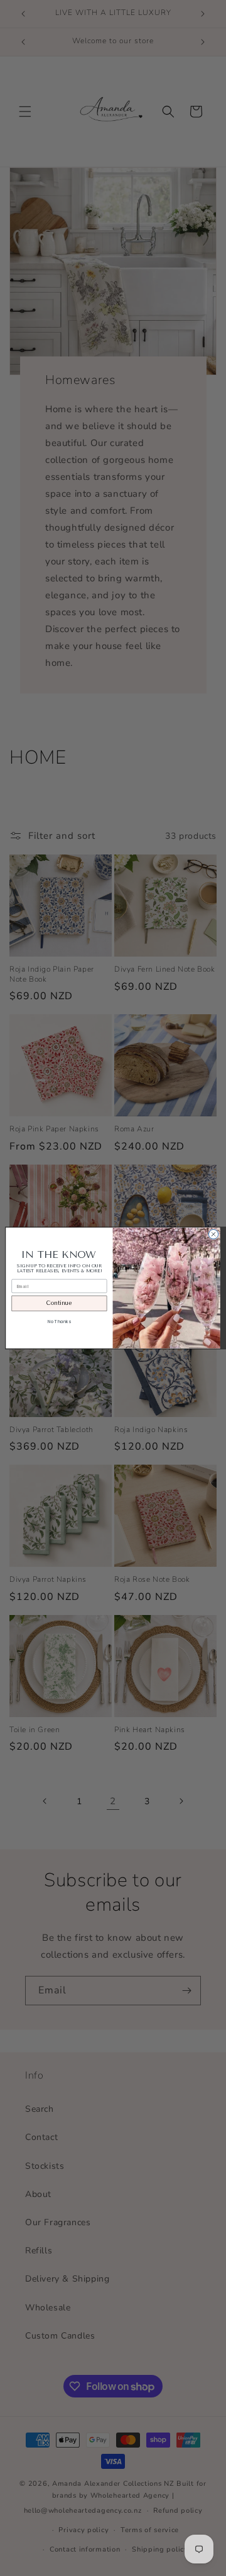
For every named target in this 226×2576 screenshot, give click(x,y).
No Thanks (59, 1322)
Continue (59, 1303)
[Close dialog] (213, 1234)
